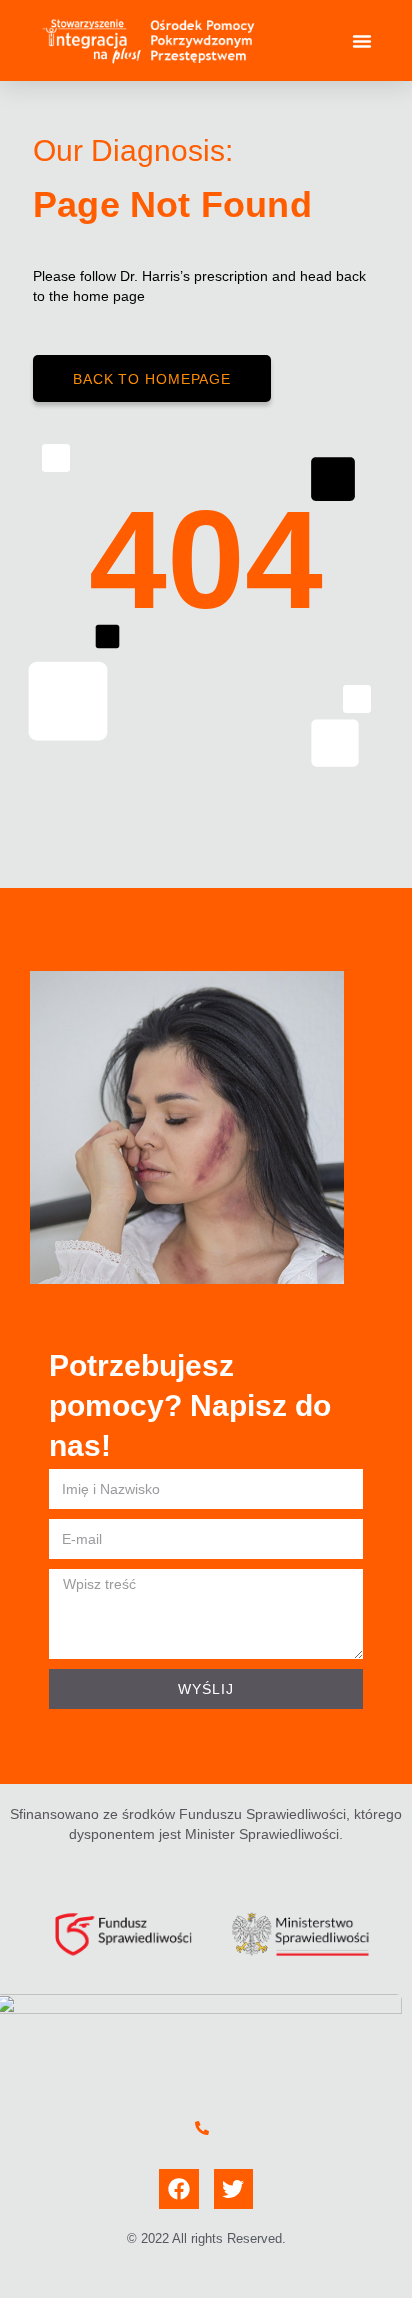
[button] (362, 41)
